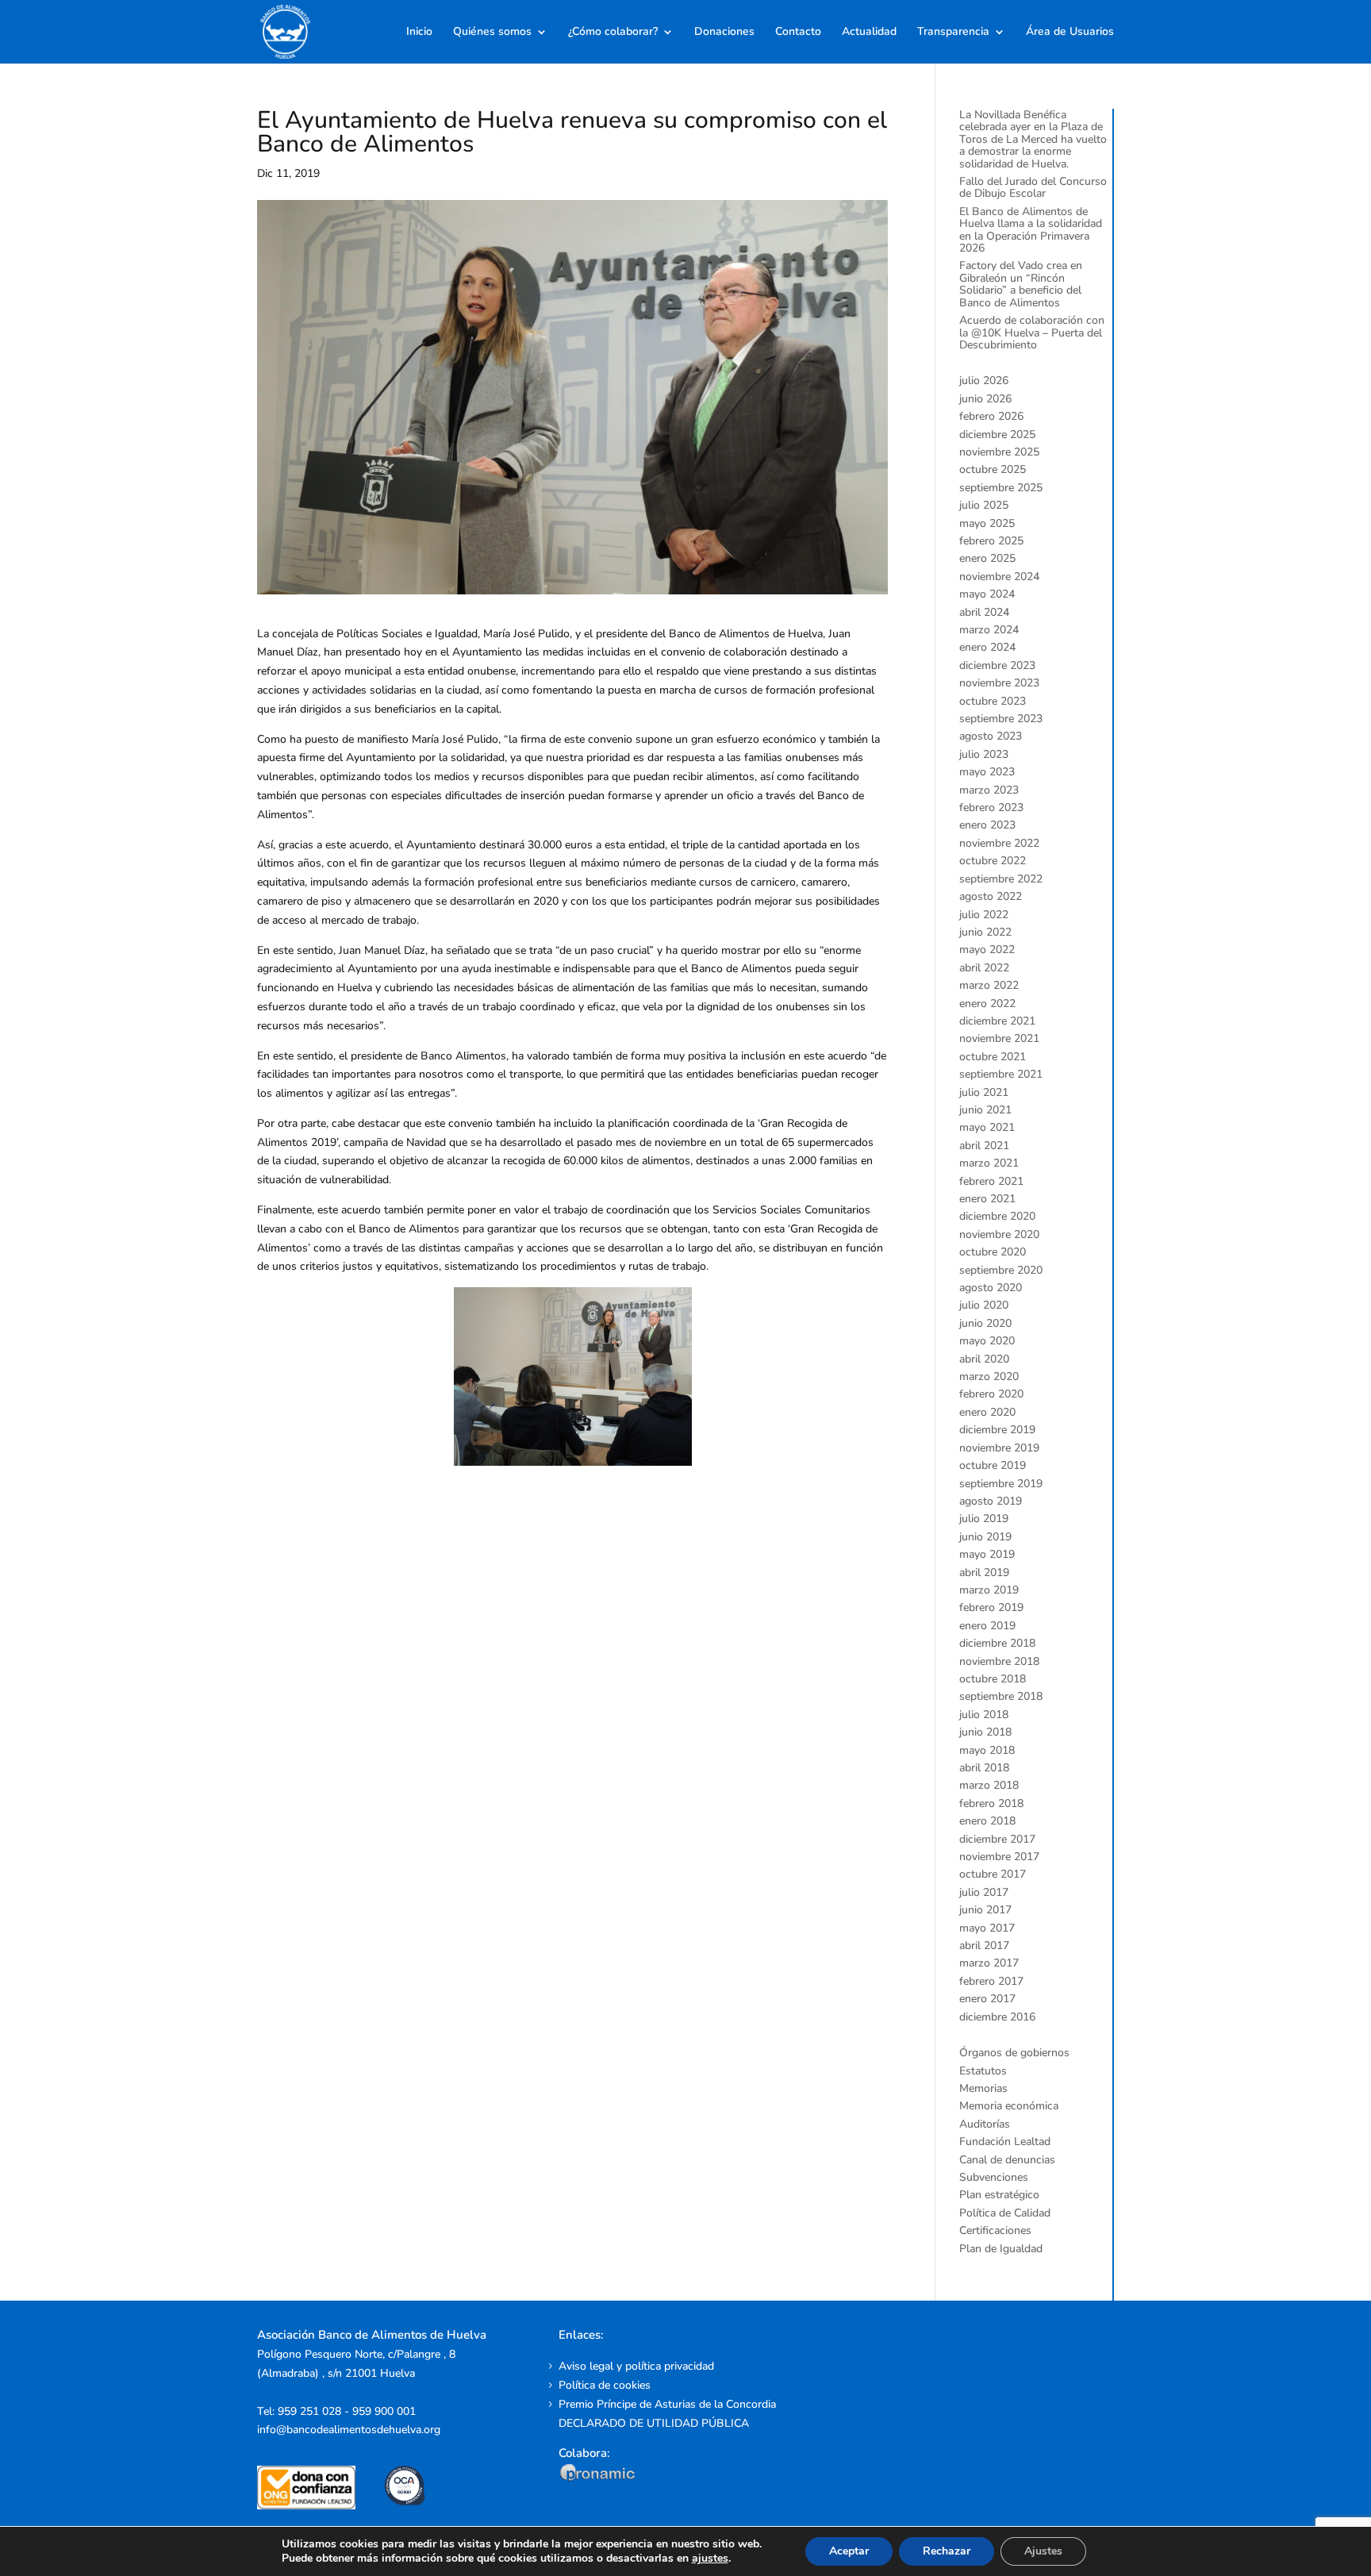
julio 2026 (984, 381)
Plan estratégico (999, 2195)
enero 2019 (987, 1626)
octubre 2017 (993, 1874)
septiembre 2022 (1001, 879)
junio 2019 (985, 1537)
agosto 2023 (991, 736)
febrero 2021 (991, 1181)
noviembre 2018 (999, 1661)
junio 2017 (985, 1910)
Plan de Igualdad (1001, 2249)
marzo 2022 (989, 985)
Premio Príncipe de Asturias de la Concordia (667, 2404)
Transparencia (953, 33)
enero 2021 (987, 1199)
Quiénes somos (492, 33)
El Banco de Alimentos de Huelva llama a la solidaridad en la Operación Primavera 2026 (1031, 230)
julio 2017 (984, 1892)
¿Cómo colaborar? (613, 33)
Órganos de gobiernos (1014, 2053)
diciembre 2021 (997, 1021)
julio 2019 (984, 1519)
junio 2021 (985, 1110)
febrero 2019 (991, 1607)
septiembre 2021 (1001, 1074)
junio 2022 (985, 932)
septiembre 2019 (1001, 1484)
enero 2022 (987, 1003)
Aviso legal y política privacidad (636, 2366)
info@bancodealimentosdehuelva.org (349, 2430)
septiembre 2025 (1001, 488)
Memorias (983, 2088)
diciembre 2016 (997, 2017)
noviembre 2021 (999, 1038)
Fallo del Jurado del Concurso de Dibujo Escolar (1033, 187)
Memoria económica (1009, 2106)
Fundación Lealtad (1005, 2142)
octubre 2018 (993, 1679)
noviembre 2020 (999, 1234)
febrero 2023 (991, 807)
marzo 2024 (989, 630)
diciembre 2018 (997, 1643)
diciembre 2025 (997, 434)
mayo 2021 (987, 1127)
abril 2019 (984, 1573)
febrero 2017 (991, 1981)
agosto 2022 (991, 896)
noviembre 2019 (999, 1448)
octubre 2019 (993, 1465)
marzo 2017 (989, 1963)
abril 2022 (984, 968)
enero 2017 (987, 1999)
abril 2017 (984, 1945)
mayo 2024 (987, 594)
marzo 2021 (989, 1163)
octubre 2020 (993, 1252)
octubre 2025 (993, 469)
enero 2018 (987, 1821)
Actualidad (869, 33)
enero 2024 (987, 647)
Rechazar (947, 2551)
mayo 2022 (987, 950)
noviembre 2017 (999, 1857)
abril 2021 (984, 1146)
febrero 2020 (991, 1394)
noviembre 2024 (999, 577)
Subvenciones (994, 2177)
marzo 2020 (989, 1376)
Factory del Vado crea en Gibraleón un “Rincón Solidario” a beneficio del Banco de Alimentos (1021, 284)
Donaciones (724, 33)
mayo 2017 (987, 1928)
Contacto (798, 33)
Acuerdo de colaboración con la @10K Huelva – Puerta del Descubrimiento (1032, 333)
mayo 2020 (987, 1341)
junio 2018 (985, 1732)
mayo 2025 (987, 523)
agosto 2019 (991, 1501)
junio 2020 (985, 1323)
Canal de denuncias (1007, 2160)
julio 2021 (984, 1092)
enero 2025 (987, 558)
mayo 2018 (987, 1750)
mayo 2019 (987, 1554)
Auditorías (985, 2124)
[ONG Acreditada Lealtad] (317, 2506)
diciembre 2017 (997, 1839)
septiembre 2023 (1001, 719)
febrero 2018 (991, 1803)
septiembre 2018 (1001, 1696)
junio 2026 (985, 399)
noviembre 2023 (999, 683)
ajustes (710, 2559)
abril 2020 (984, 1359)
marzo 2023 (989, 790)
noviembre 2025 (999, 452)
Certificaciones (995, 2230)
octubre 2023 (993, 701)
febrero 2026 (991, 416)
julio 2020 (984, 1305)
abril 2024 (984, 612)
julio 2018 (984, 1715)
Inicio (419, 33)
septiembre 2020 (1001, 1270)
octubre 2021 (993, 1057)
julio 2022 (984, 915)
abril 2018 (984, 1768)
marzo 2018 (989, 1785)
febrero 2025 (991, 541)
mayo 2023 (987, 772)
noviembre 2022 (999, 843)
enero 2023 (987, 825)
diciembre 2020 (997, 1216)
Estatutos (983, 2071)
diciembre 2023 (997, 665)
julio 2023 (984, 754)
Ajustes (1043, 2551)
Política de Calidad (1005, 2213)
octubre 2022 (993, 861)
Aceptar (849, 2551)
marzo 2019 (989, 1590)
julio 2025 (984, 505)
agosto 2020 (991, 1288)
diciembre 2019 (997, 1430)
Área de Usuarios (1070, 33)
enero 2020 (987, 1412)
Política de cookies (605, 2385)
